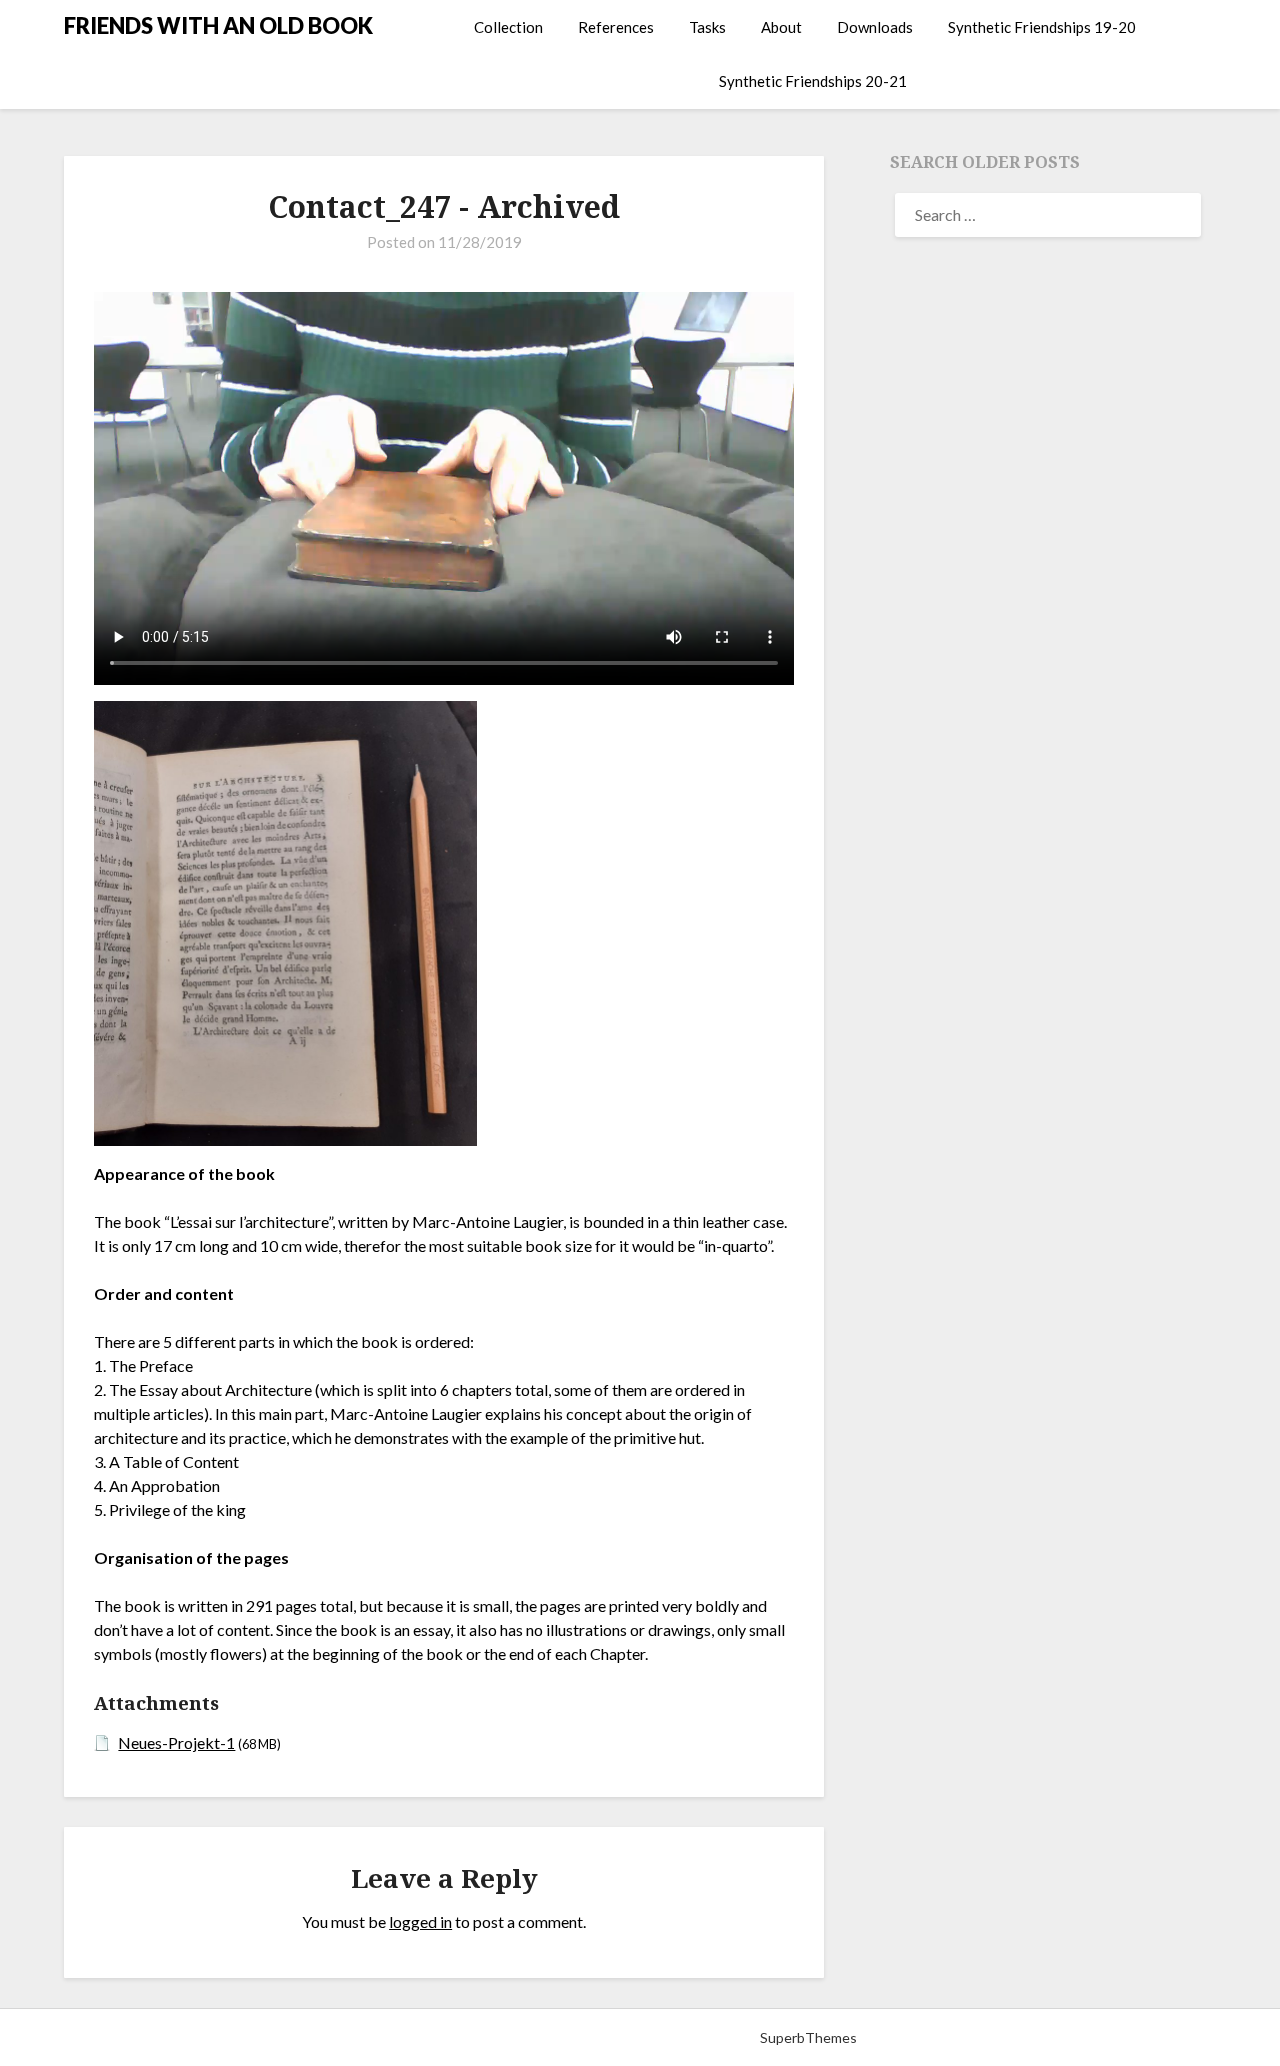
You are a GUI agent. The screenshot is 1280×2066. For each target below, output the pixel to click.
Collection (508, 27)
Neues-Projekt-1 (176, 1742)
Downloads (875, 27)
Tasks (707, 27)
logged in (420, 1921)
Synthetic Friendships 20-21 (813, 81)
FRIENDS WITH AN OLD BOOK (218, 25)
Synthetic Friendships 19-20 (1042, 27)
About (781, 27)
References (616, 27)
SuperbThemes (808, 2037)
